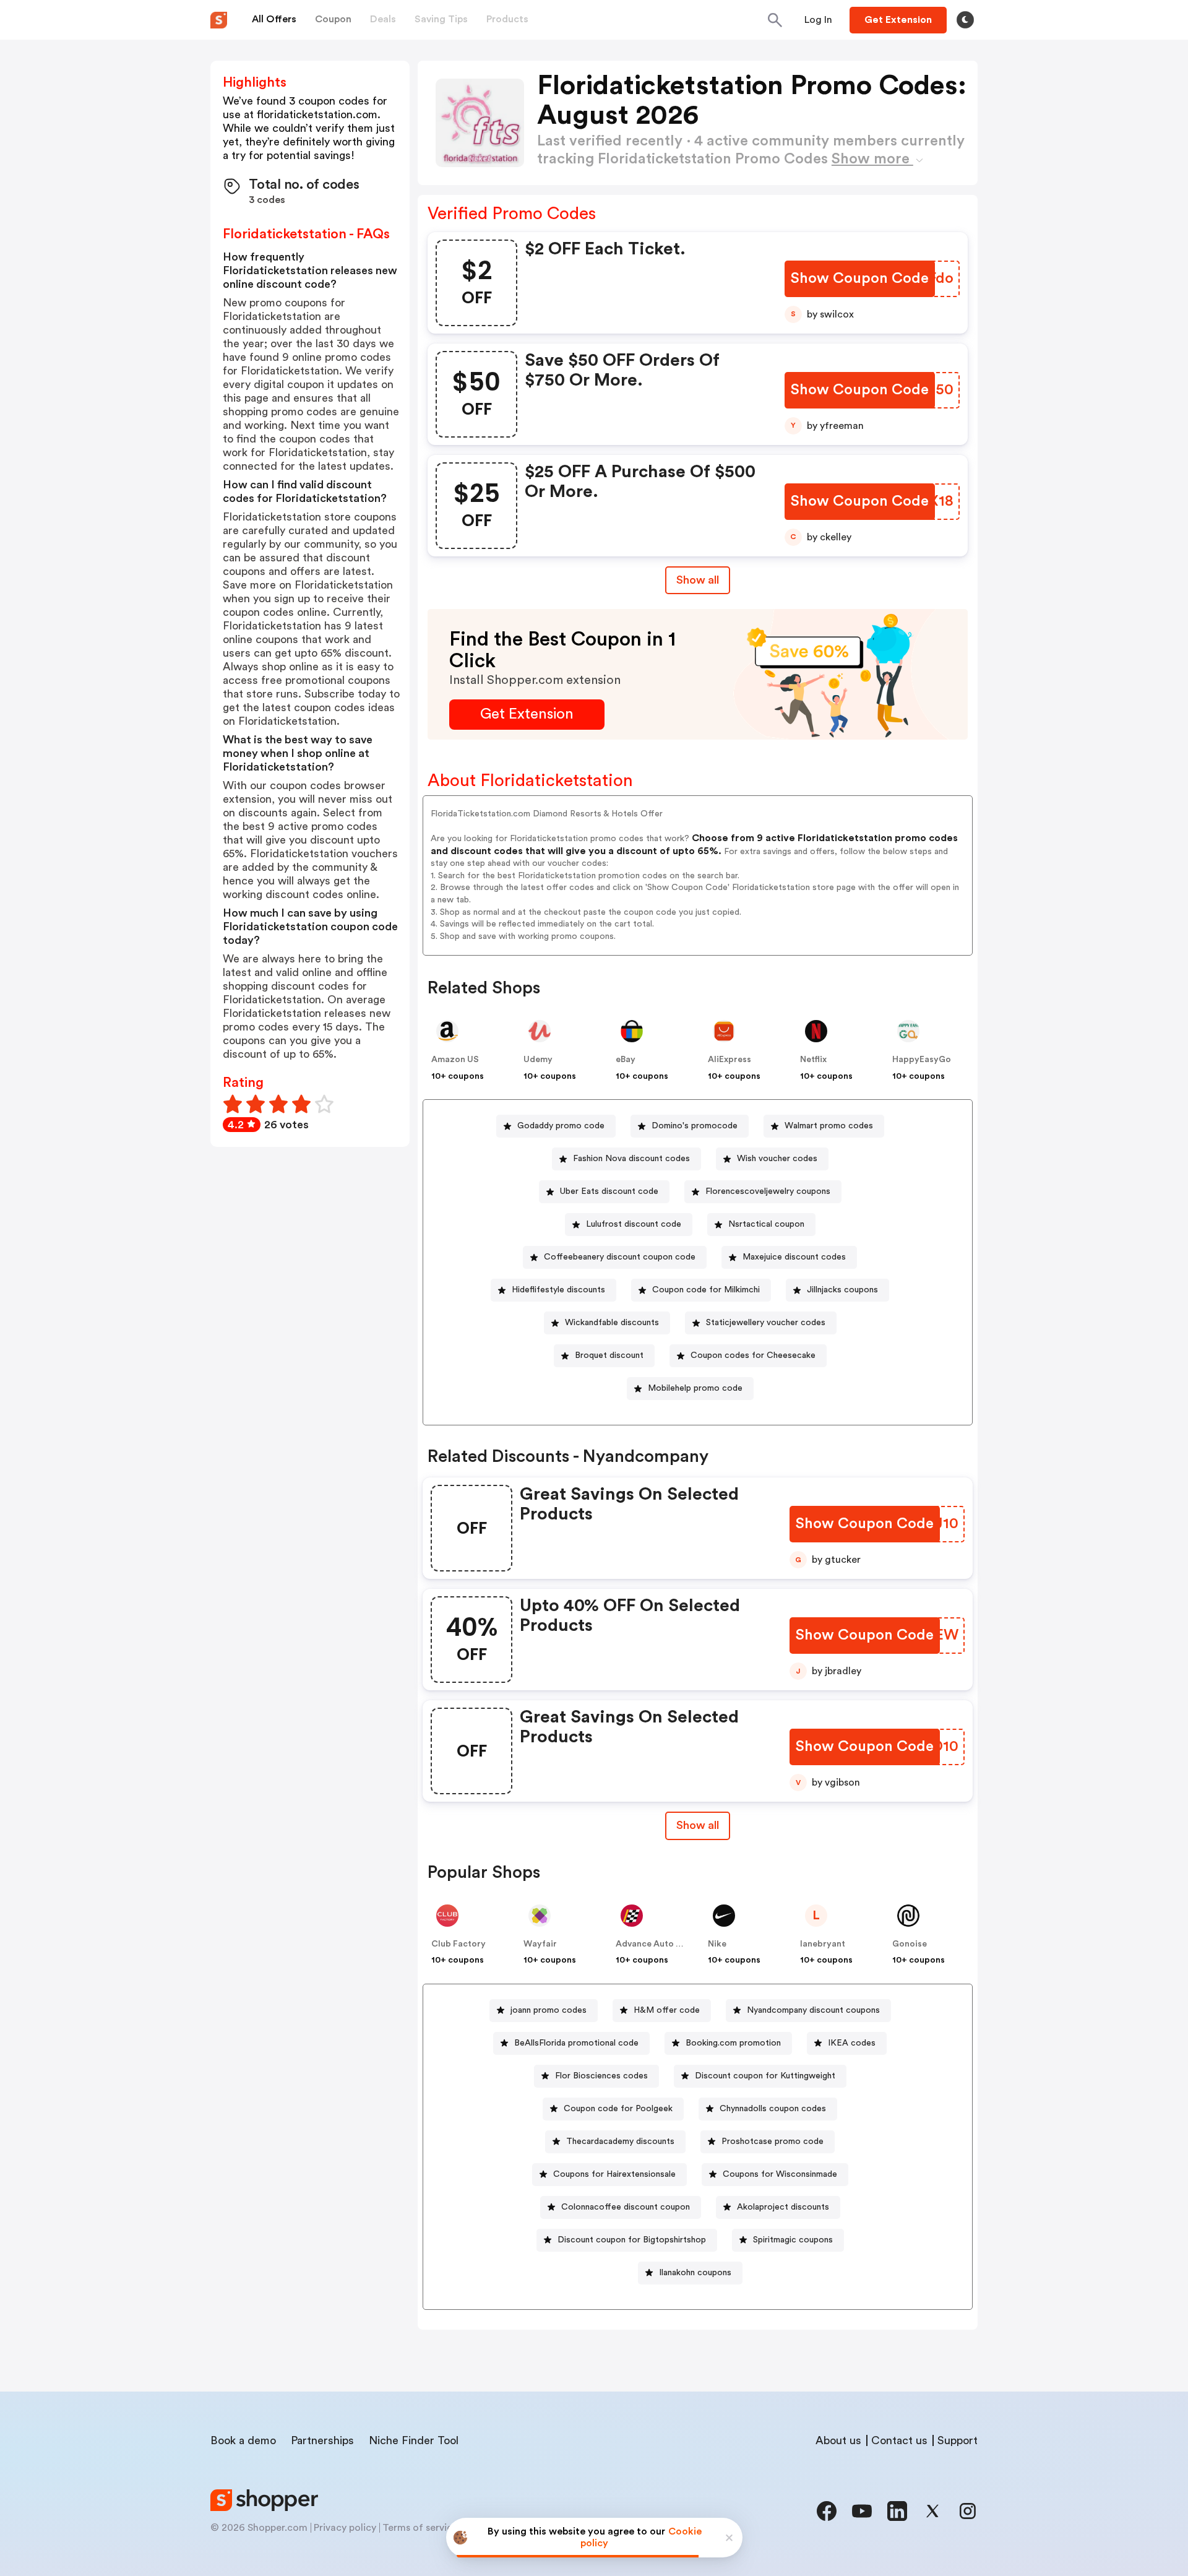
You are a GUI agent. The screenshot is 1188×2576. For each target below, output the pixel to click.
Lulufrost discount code (634, 1224)
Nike (717, 1944)
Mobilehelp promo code (695, 1388)
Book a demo (243, 2440)
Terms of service (420, 2528)
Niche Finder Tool (414, 2440)
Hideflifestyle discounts (558, 1290)
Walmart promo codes (829, 1126)
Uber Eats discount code (609, 1191)
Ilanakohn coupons (695, 2273)
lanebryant (823, 1944)
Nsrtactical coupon (766, 1224)
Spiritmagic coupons (793, 2240)
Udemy (538, 1060)
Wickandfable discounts (612, 1323)
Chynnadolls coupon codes (773, 2109)
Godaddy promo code (561, 1126)
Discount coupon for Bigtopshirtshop (632, 2240)
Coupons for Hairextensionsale (614, 2174)
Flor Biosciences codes (601, 2076)
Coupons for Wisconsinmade (780, 2174)
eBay (626, 1060)
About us (838, 2440)
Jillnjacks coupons (842, 1290)
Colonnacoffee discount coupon (626, 2207)
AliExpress (730, 1060)
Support (958, 2440)
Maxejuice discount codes (794, 1257)
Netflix (813, 1060)
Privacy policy (345, 2528)
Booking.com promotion (733, 2043)
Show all (698, 580)
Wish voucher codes (777, 1159)
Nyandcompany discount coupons (813, 2010)
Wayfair (540, 1944)
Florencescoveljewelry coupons (768, 1191)
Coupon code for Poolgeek (618, 2109)
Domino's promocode (695, 1126)
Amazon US (455, 1060)
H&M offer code (667, 2010)
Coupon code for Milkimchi (706, 1290)
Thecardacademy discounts (620, 2142)
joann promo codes (549, 2010)
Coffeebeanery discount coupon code (620, 1257)
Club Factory (458, 1944)
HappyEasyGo (922, 1060)
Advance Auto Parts (656, 1944)
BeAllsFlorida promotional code (576, 2043)
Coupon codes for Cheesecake (753, 1355)
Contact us (899, 2440)
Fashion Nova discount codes (631, 1159)
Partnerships (322, 2440)
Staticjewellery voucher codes (766, 1323)
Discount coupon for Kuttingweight (765, 2076)
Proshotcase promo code (773, 2142)
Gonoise (910, 1944)
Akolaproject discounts (783, 2207)
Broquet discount (609, 1355)
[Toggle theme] (965, 20)
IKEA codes (852, 2043)
